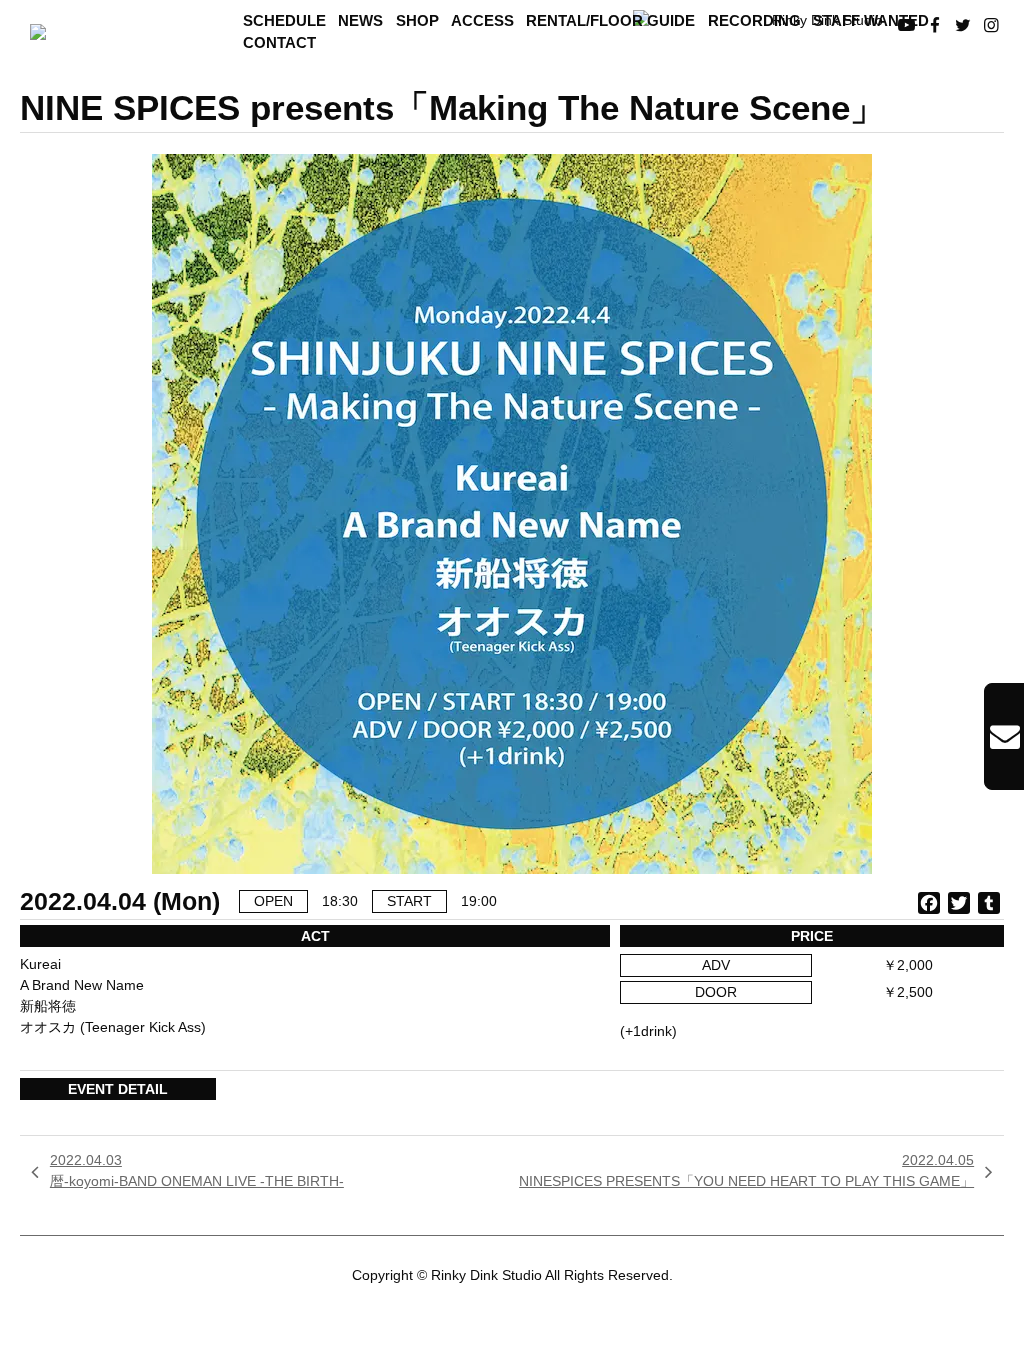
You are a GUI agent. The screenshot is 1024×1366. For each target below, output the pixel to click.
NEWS (360, 21)
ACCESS (482, 21)
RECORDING (754, 21)
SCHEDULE (284, 21)
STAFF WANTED (871, 21)
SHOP (417, 21)
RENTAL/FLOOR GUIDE (610, 21)
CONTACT (279, 43)
